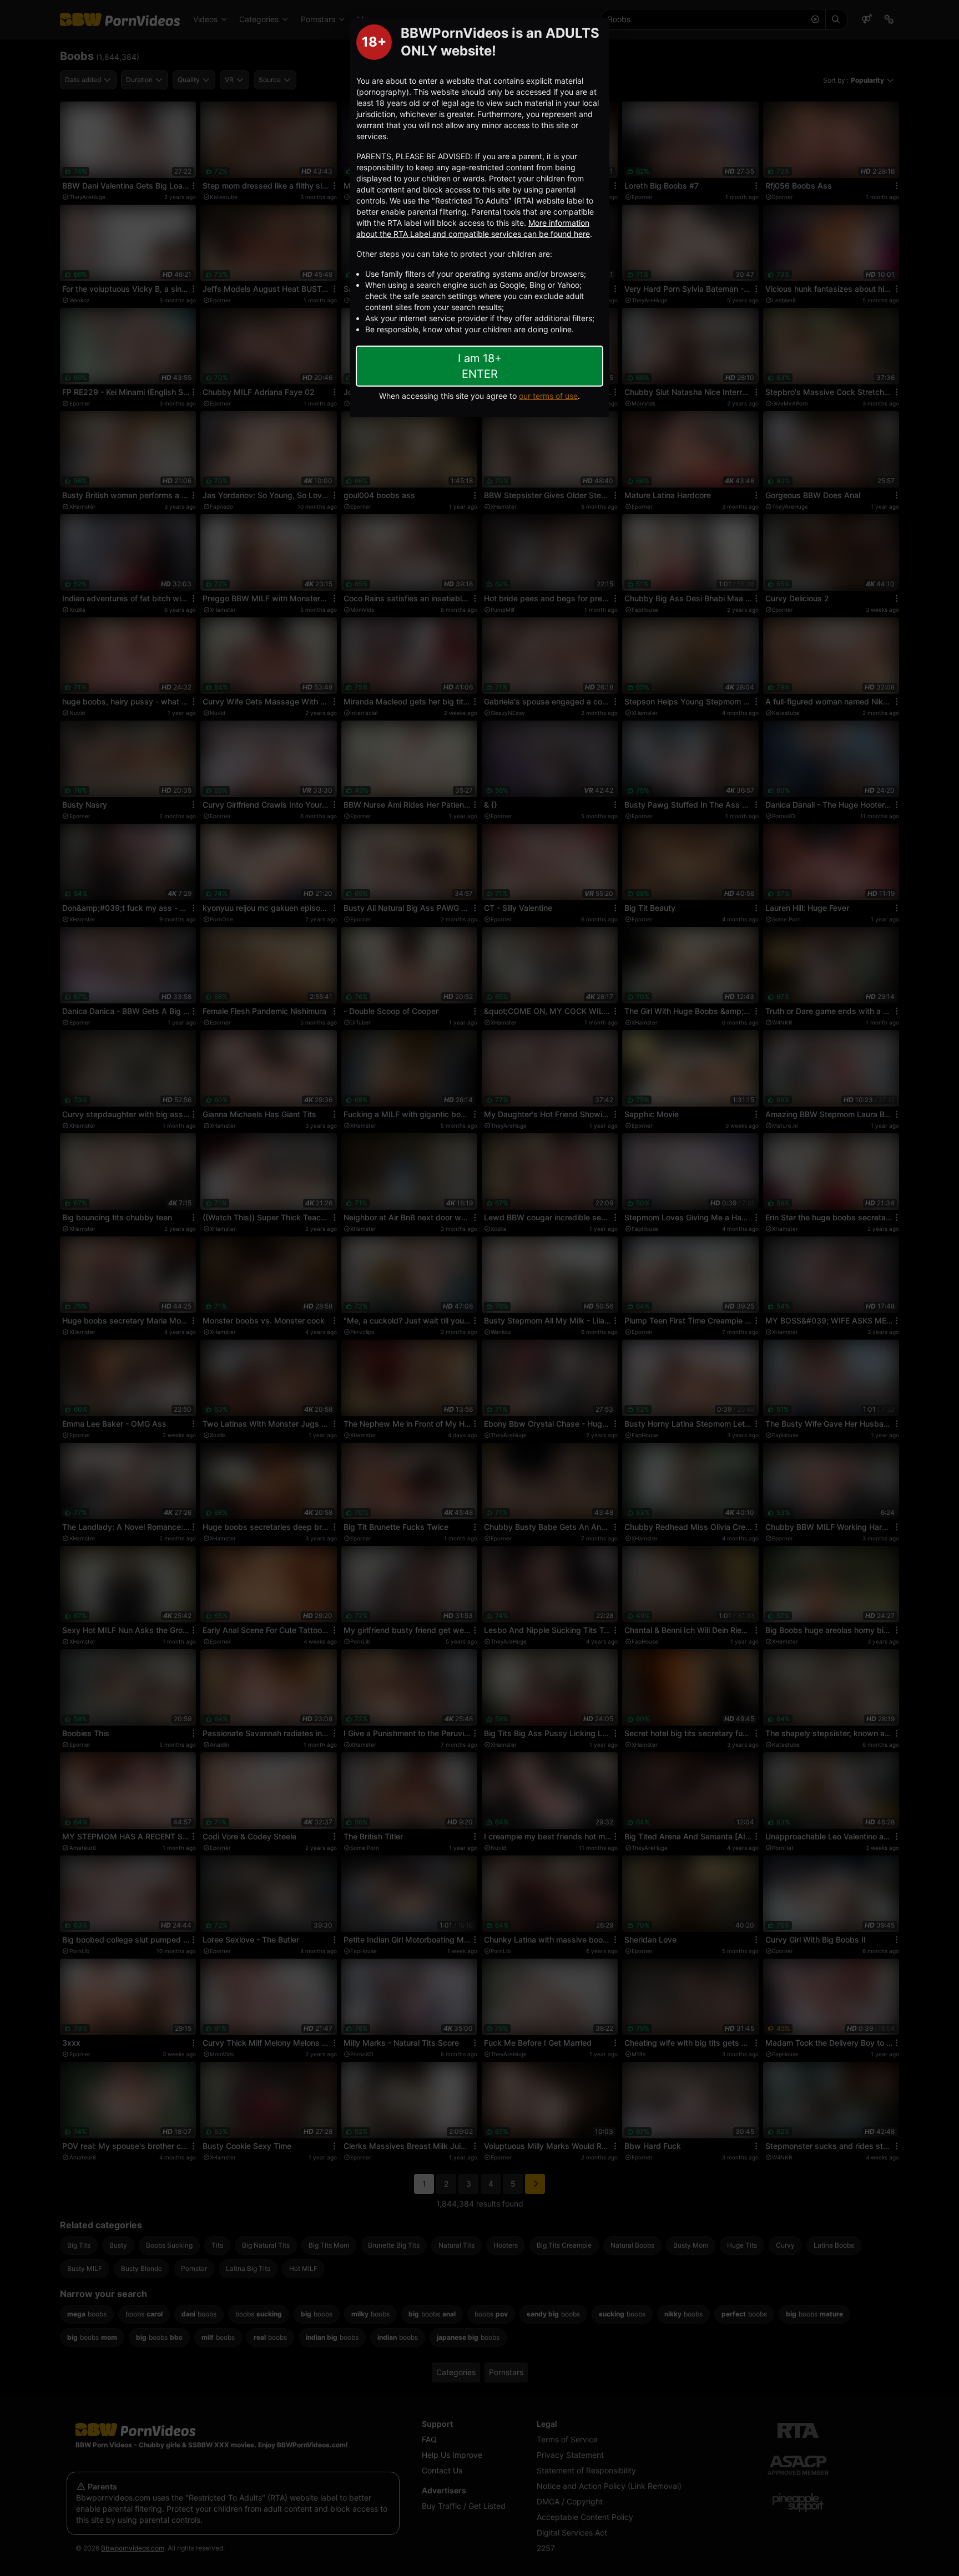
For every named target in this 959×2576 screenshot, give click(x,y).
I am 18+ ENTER (480, 366)
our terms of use (548, 396)
